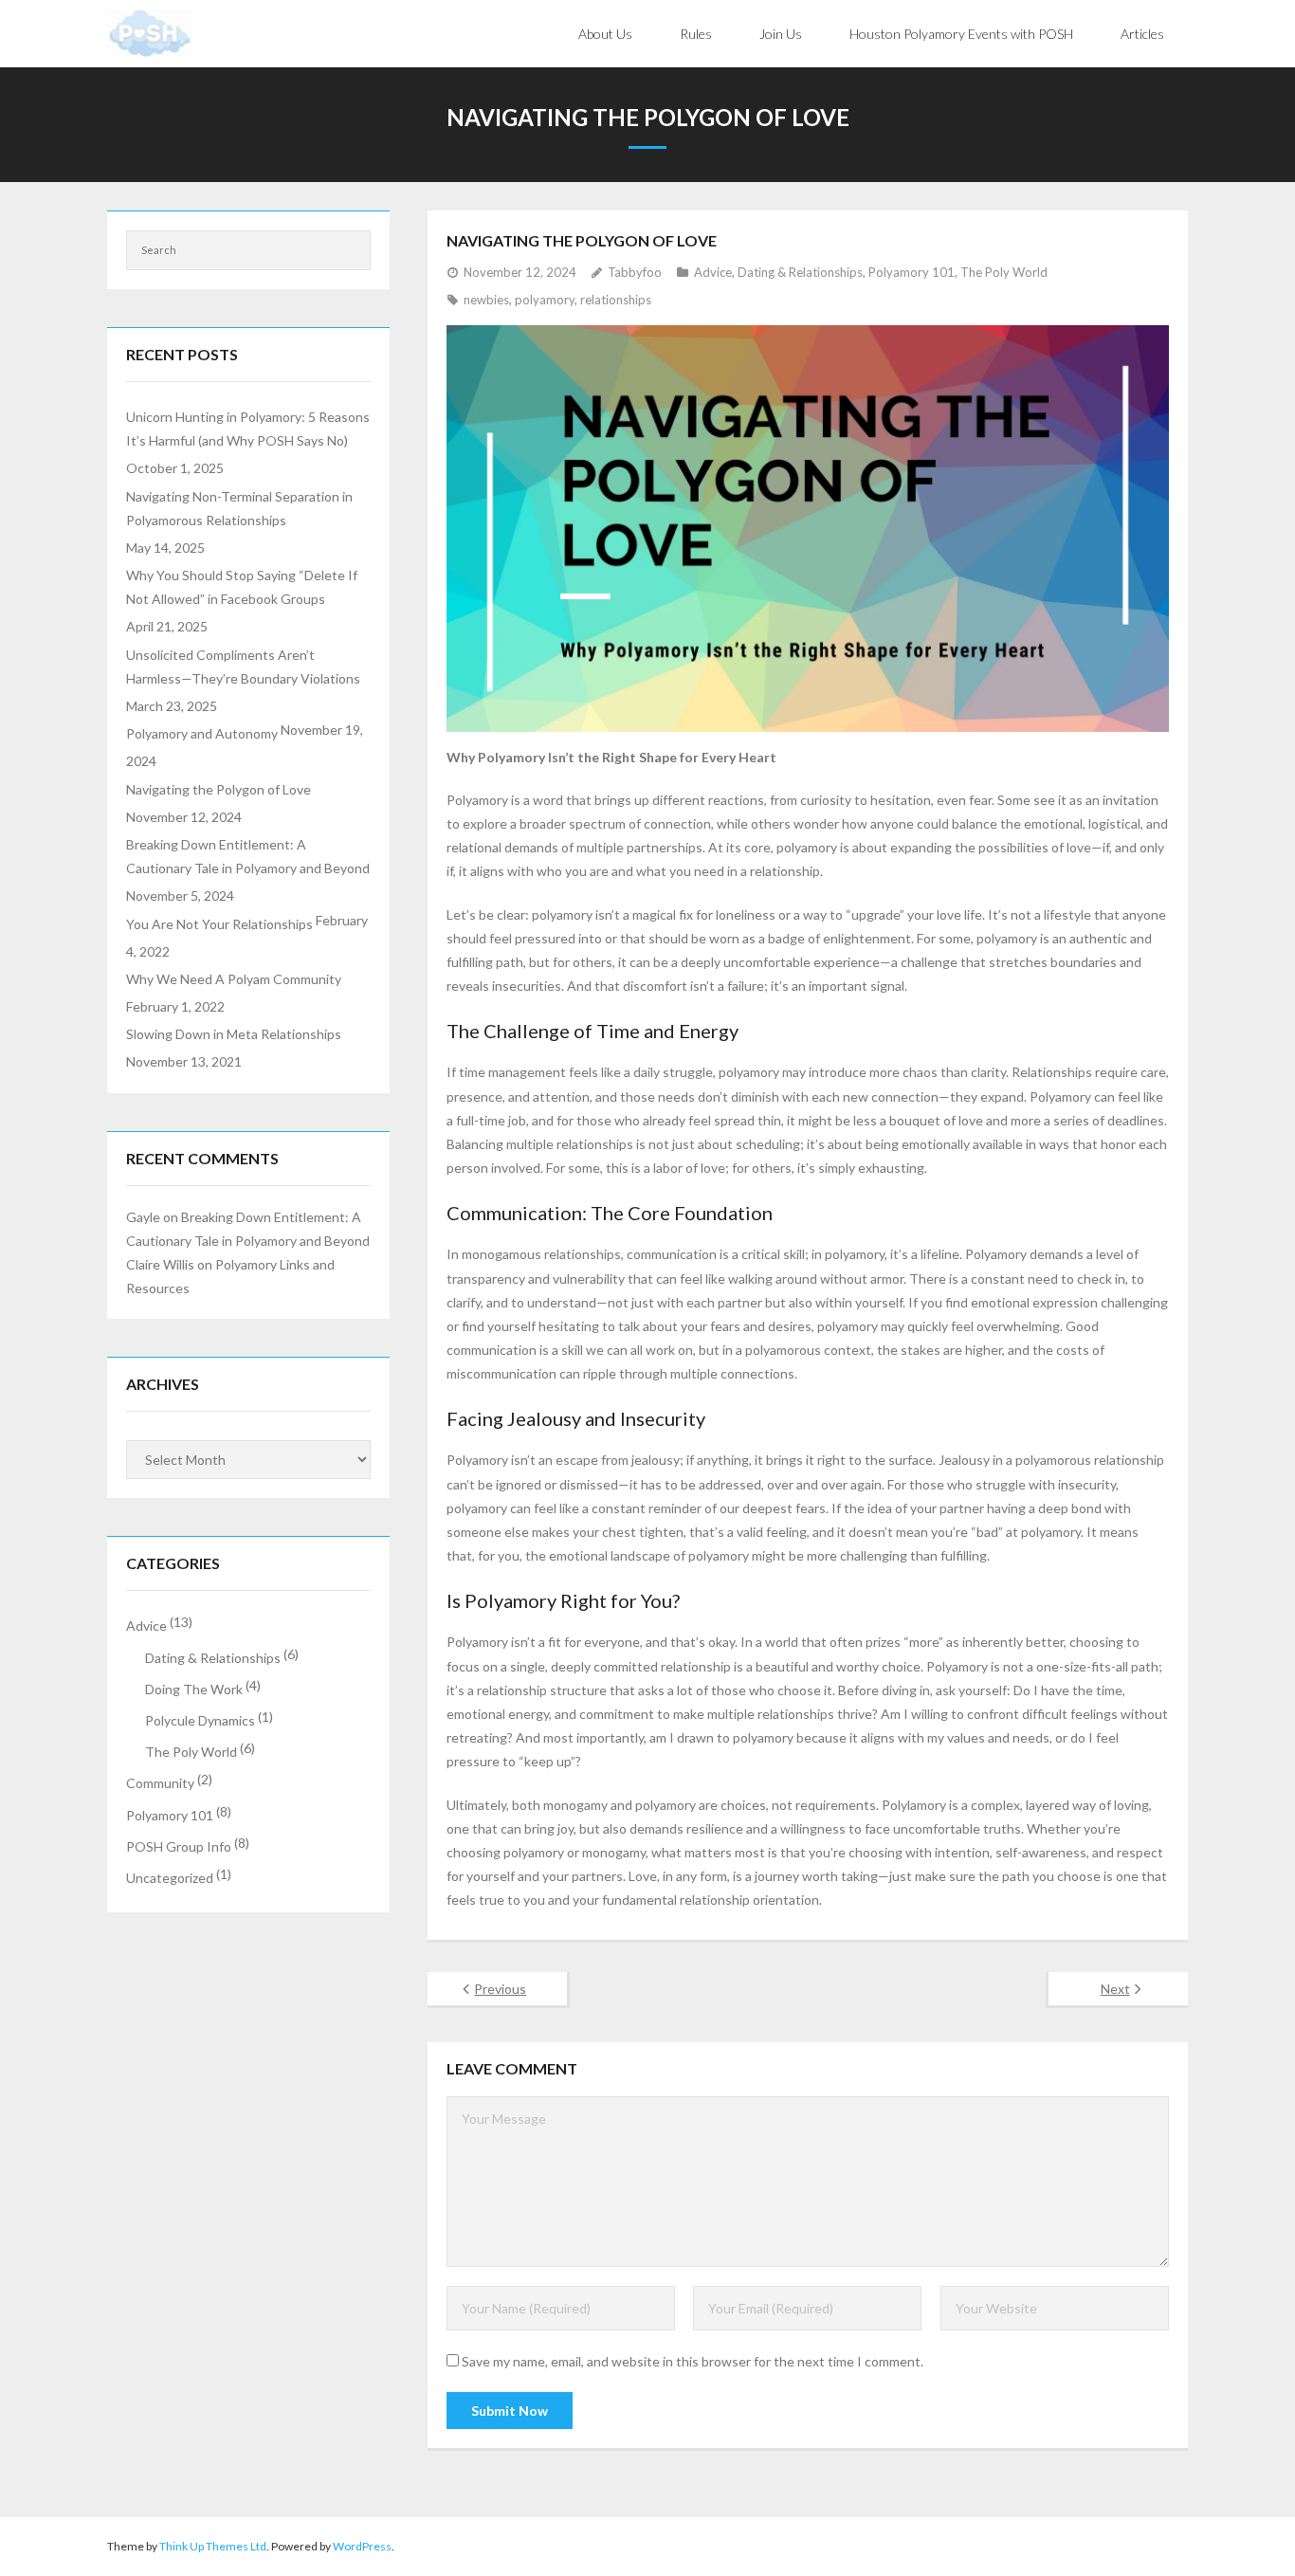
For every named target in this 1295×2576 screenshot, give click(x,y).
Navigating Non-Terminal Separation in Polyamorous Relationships (239, 508)
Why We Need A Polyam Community (234, 979)
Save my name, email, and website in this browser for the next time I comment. (693, 2361)
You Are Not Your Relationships (219, 924)
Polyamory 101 (912, 272)
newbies (486, 300)
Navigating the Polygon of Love (219, 789)
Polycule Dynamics (200, 1720)
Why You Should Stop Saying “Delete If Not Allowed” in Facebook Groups (242, 587)
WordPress (362, 2546)
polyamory (545, 300)
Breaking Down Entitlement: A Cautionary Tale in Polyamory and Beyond (248, 856)
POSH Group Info (179, 1846)
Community (160, 1783)
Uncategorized (170, 1878)
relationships (616, 300)
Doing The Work (194, 1689)
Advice (713, 272)
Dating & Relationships (800, 272)
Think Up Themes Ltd (213, 2546)
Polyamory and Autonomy (202, 733)
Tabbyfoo (635, 272)
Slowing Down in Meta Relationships (234, 1034)
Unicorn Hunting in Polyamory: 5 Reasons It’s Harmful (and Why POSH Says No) (248, 429)
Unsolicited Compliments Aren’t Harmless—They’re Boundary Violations (243, 667)
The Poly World (1004, 272)
